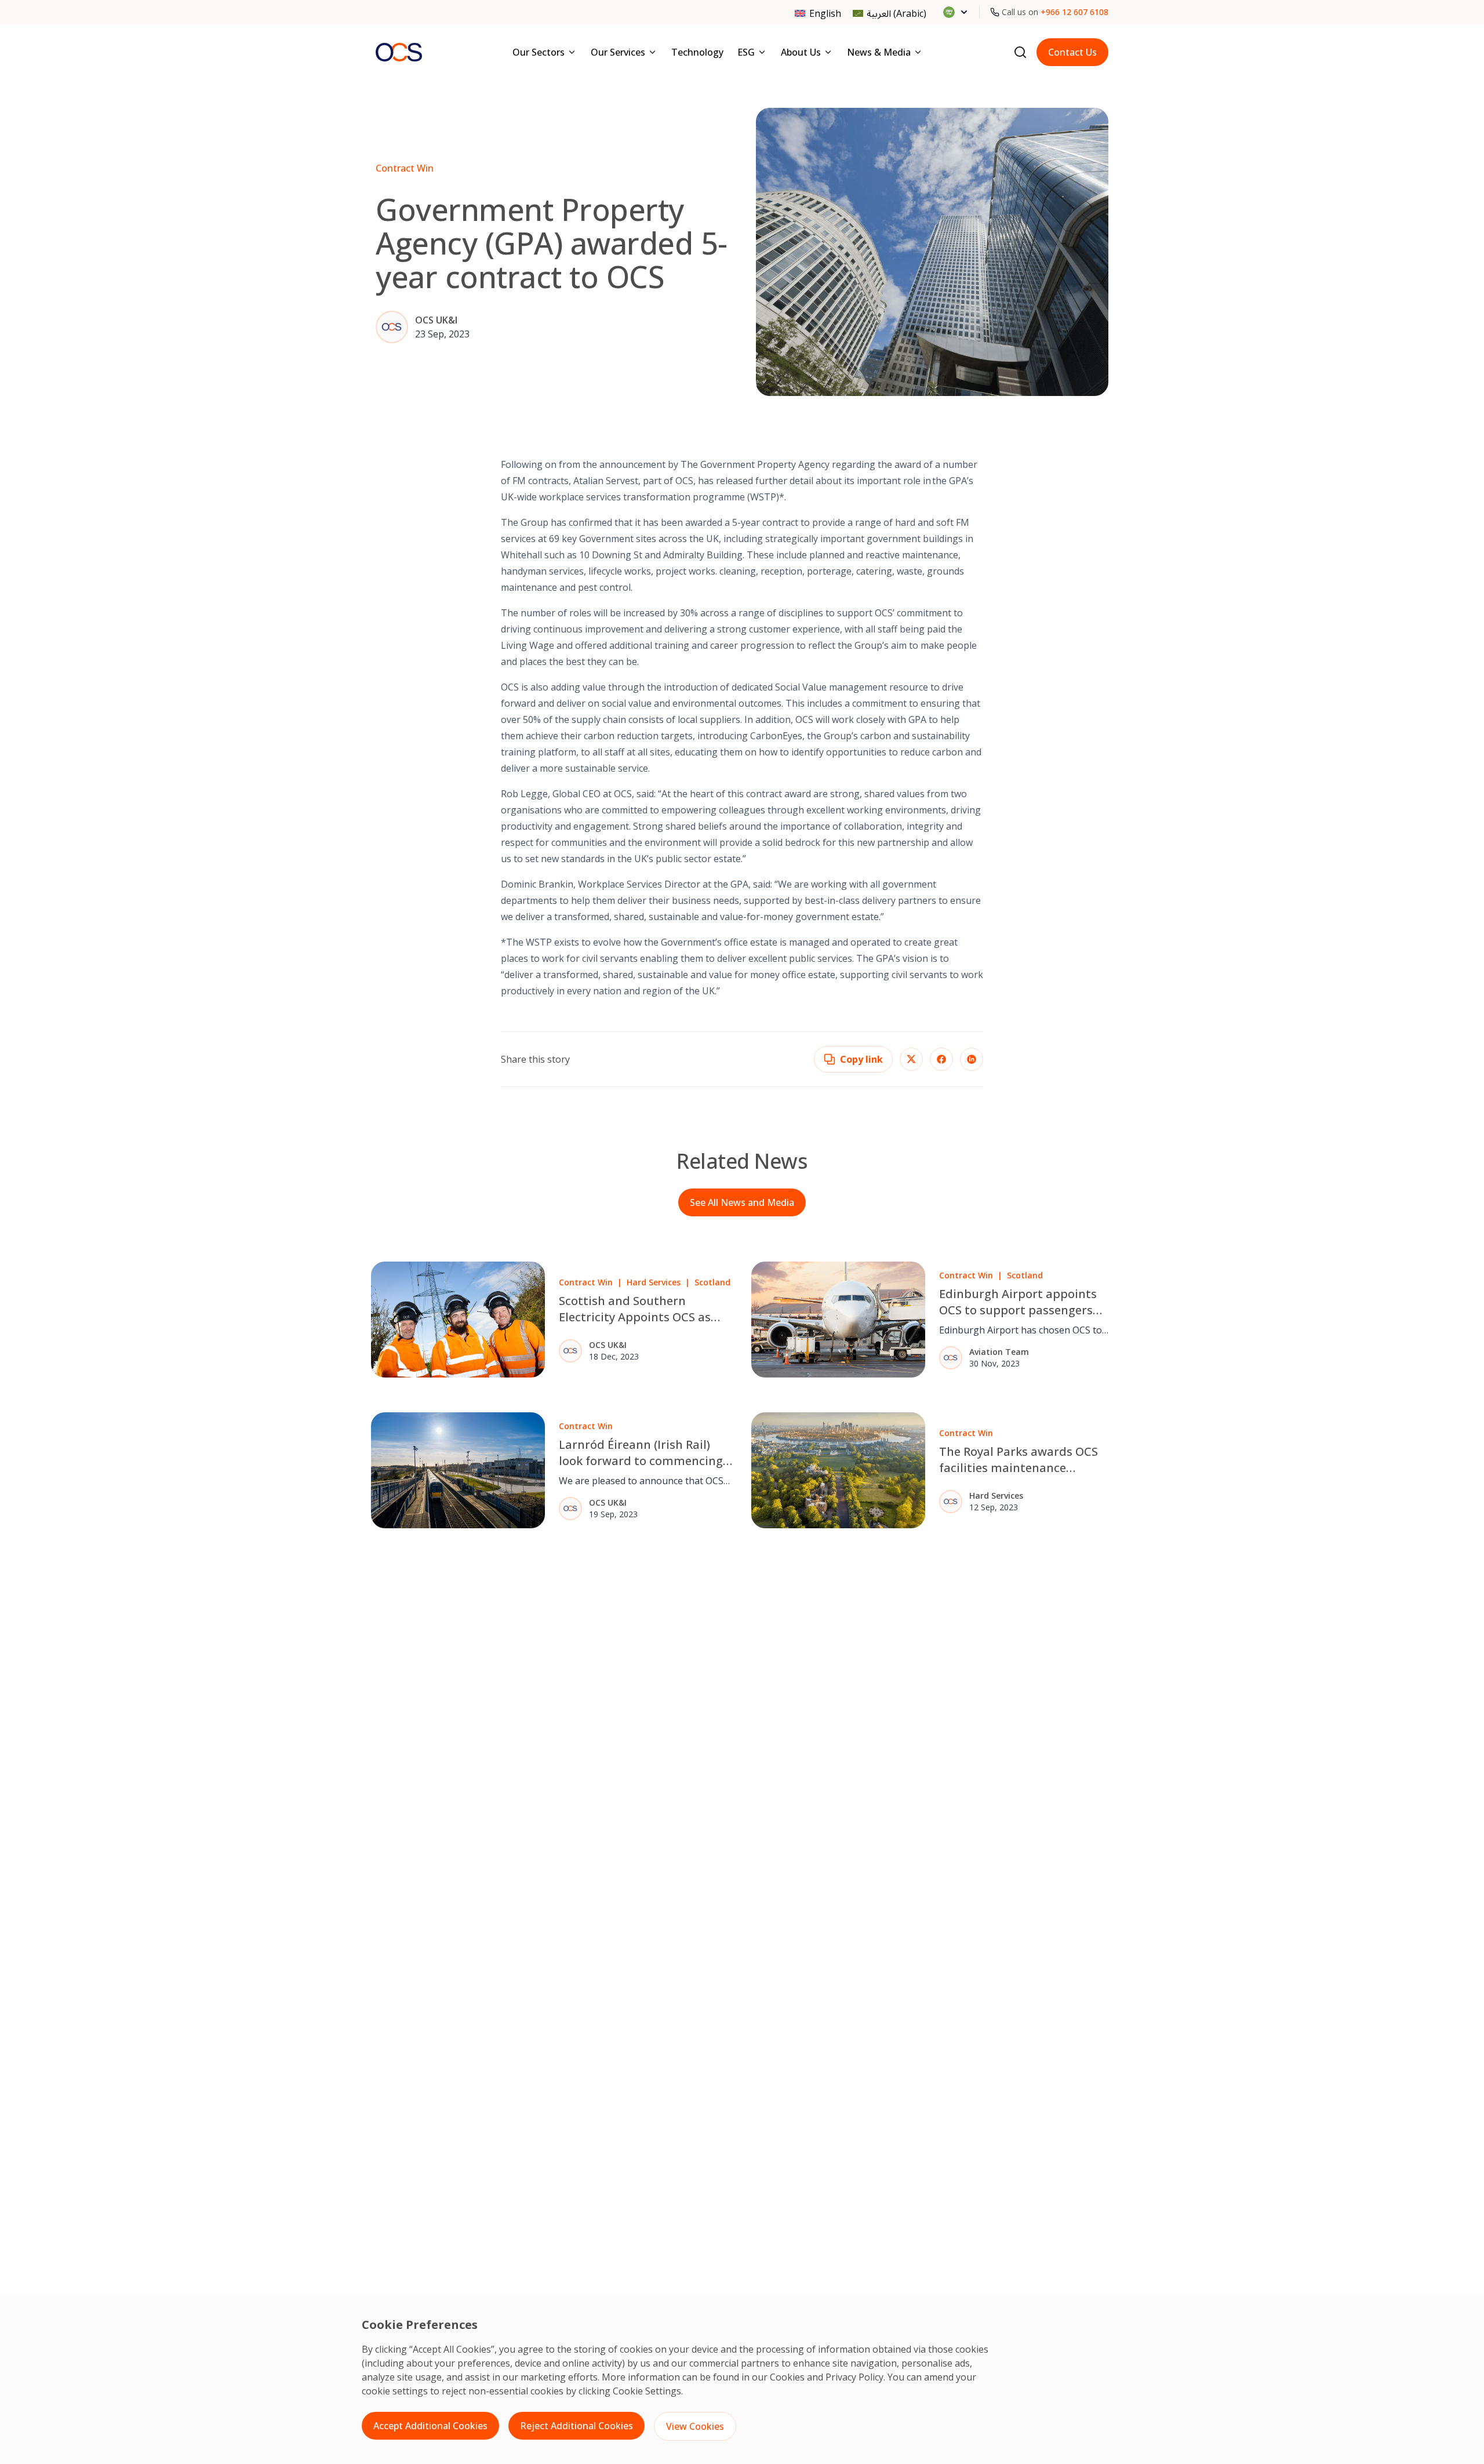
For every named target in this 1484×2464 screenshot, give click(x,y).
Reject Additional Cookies (576, 2426)
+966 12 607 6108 (1074, 12)
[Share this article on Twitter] (911, 1059)
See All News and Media (742, 1202)
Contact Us (1072, 52)
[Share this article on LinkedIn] (972, 1059)
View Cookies (695, 2426)
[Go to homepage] (399, 52)
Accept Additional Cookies (430, 2426)
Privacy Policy (854, 2377)
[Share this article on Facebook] (941, 1059)
